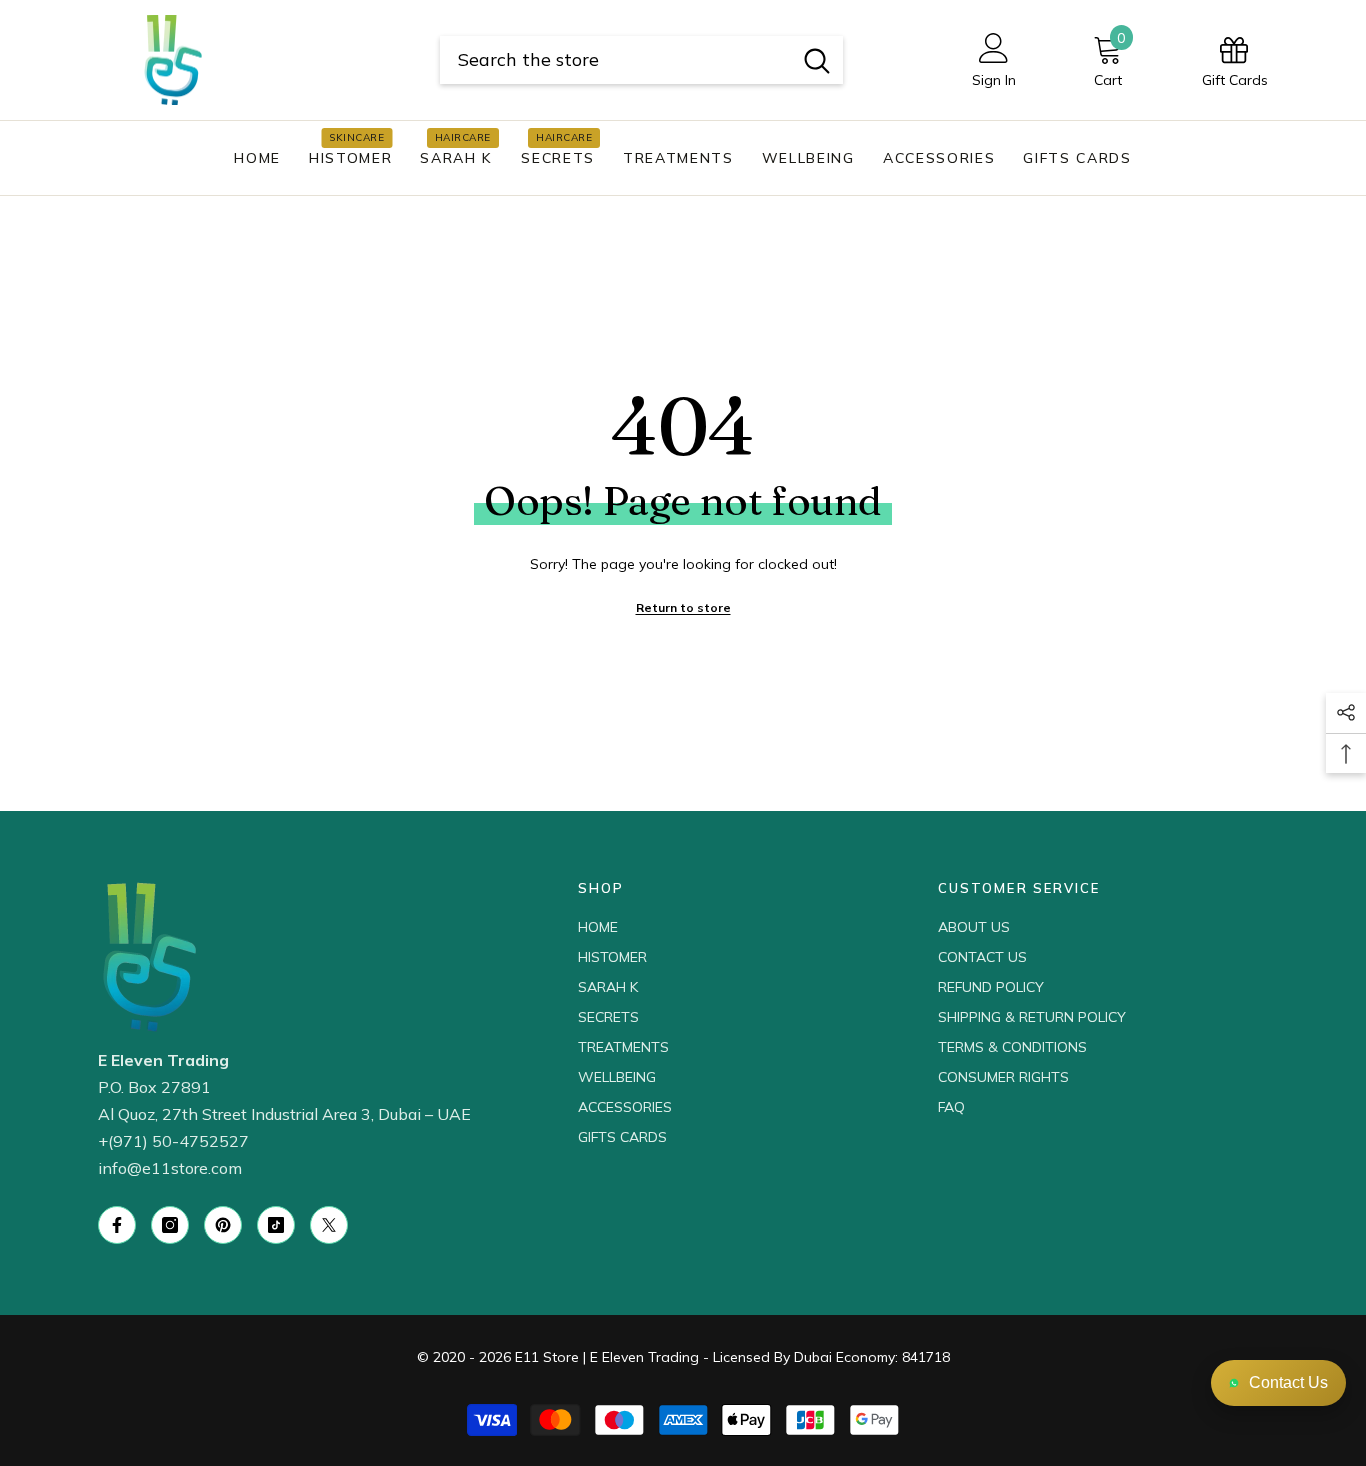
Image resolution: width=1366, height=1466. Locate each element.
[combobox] (615, 60)
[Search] (641, 60)
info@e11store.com (170, 1168)
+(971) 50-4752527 (173, 1141)
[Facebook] (117, 1225)
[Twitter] (329, 1225)
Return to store (683, 607)
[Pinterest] (223, 1225)
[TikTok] (276, 1225)
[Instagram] (170, 1225)
